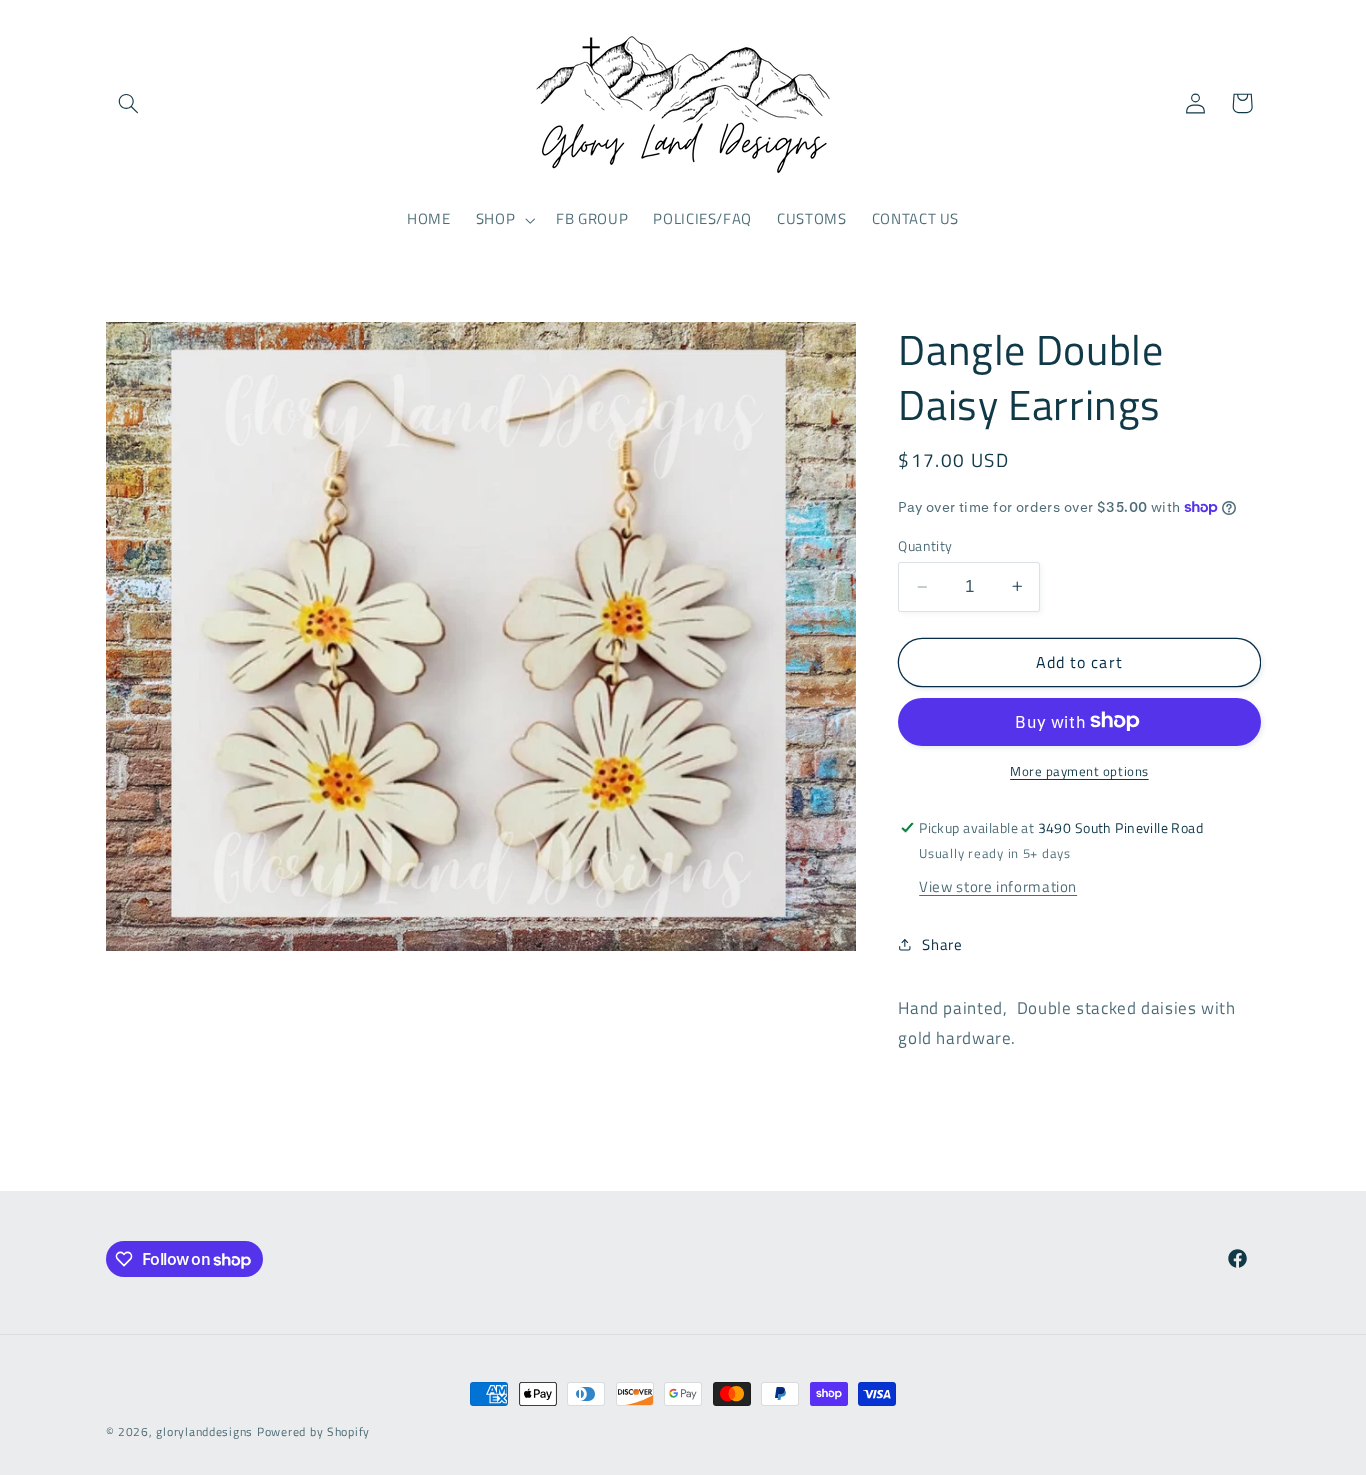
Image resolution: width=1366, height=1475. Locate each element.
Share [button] (942, 944)
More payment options (1079, 771)
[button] (129, 103)
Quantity (925, 546)
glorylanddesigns (204, 1431)
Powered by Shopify (313, 1431)
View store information (998, 885)
